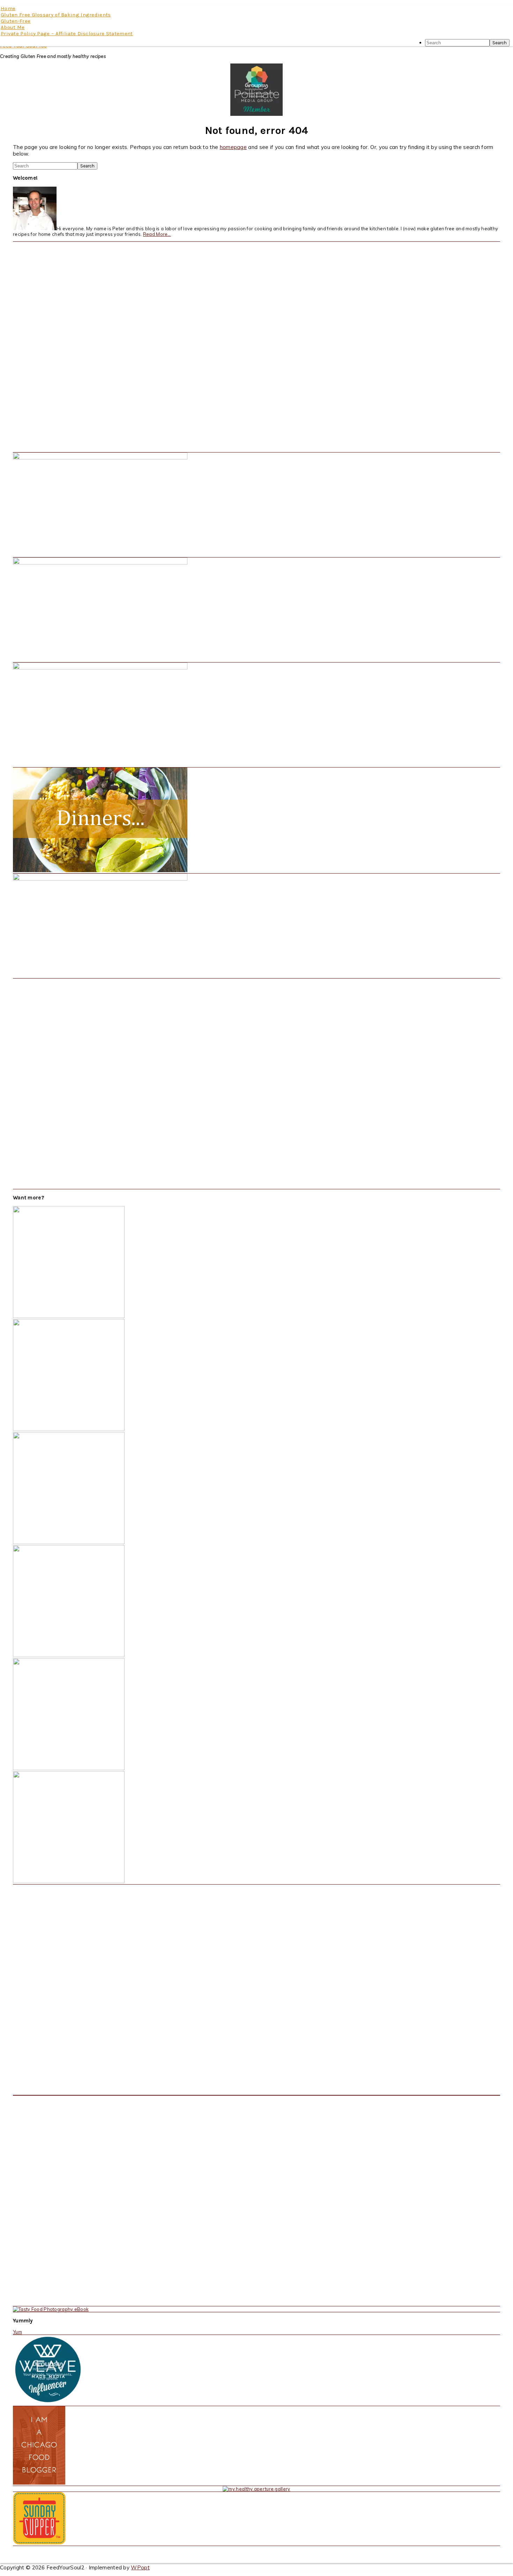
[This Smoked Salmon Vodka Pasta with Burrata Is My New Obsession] (69, 1655)
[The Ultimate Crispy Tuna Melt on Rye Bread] (69, 1881)
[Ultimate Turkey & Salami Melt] (69, 1316)
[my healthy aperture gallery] (256, 2489)
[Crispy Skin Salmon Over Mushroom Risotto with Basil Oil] (69, 1542)
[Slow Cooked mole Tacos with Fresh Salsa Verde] (69, 1429)
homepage (233, 147)
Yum (17, 2332)
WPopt (140, 2567)
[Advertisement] (65, 346)
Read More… (157, 234)
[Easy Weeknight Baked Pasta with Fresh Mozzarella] (69, 1768)
